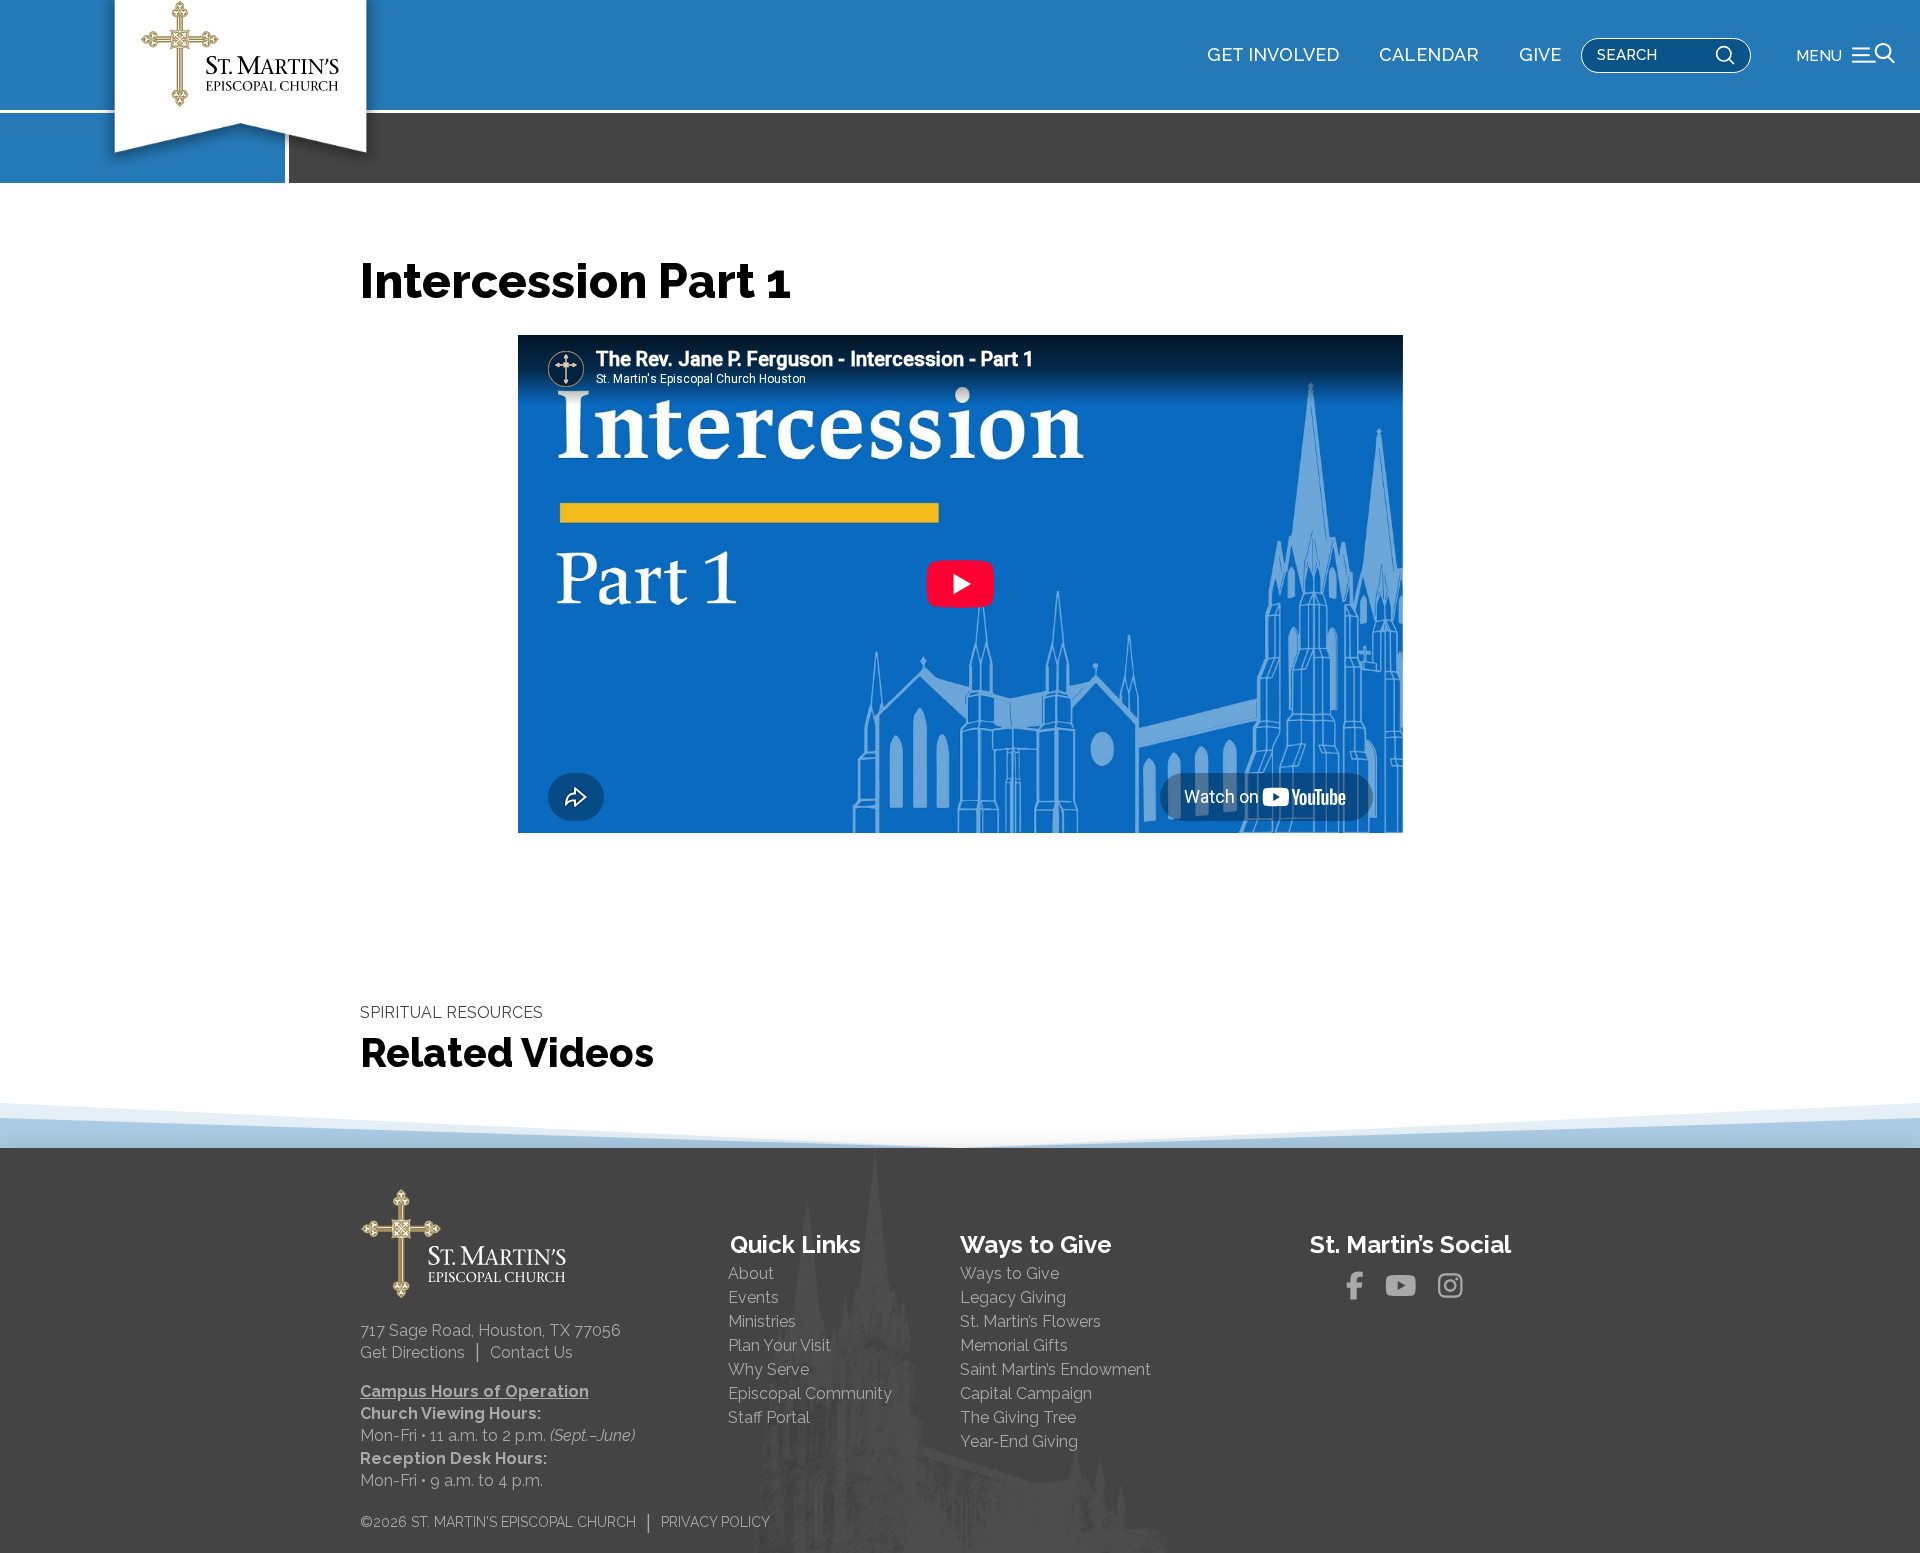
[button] (1845, 55)
